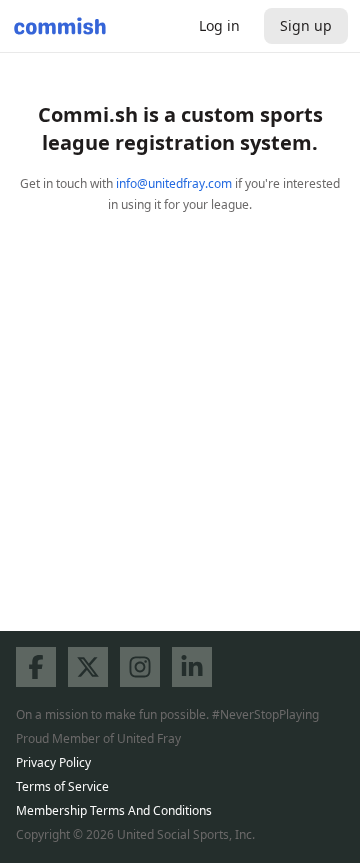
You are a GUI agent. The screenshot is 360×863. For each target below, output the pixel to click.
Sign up (306, 25)
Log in (219, 25)
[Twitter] (88, 667)
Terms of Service (62, 786)
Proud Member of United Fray (98, 738)
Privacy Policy (53, 762)
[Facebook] (36, 667)
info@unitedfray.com (174, 183)
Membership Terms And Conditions (114, 810)
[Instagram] (140, 667)
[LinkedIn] (192, 667)
